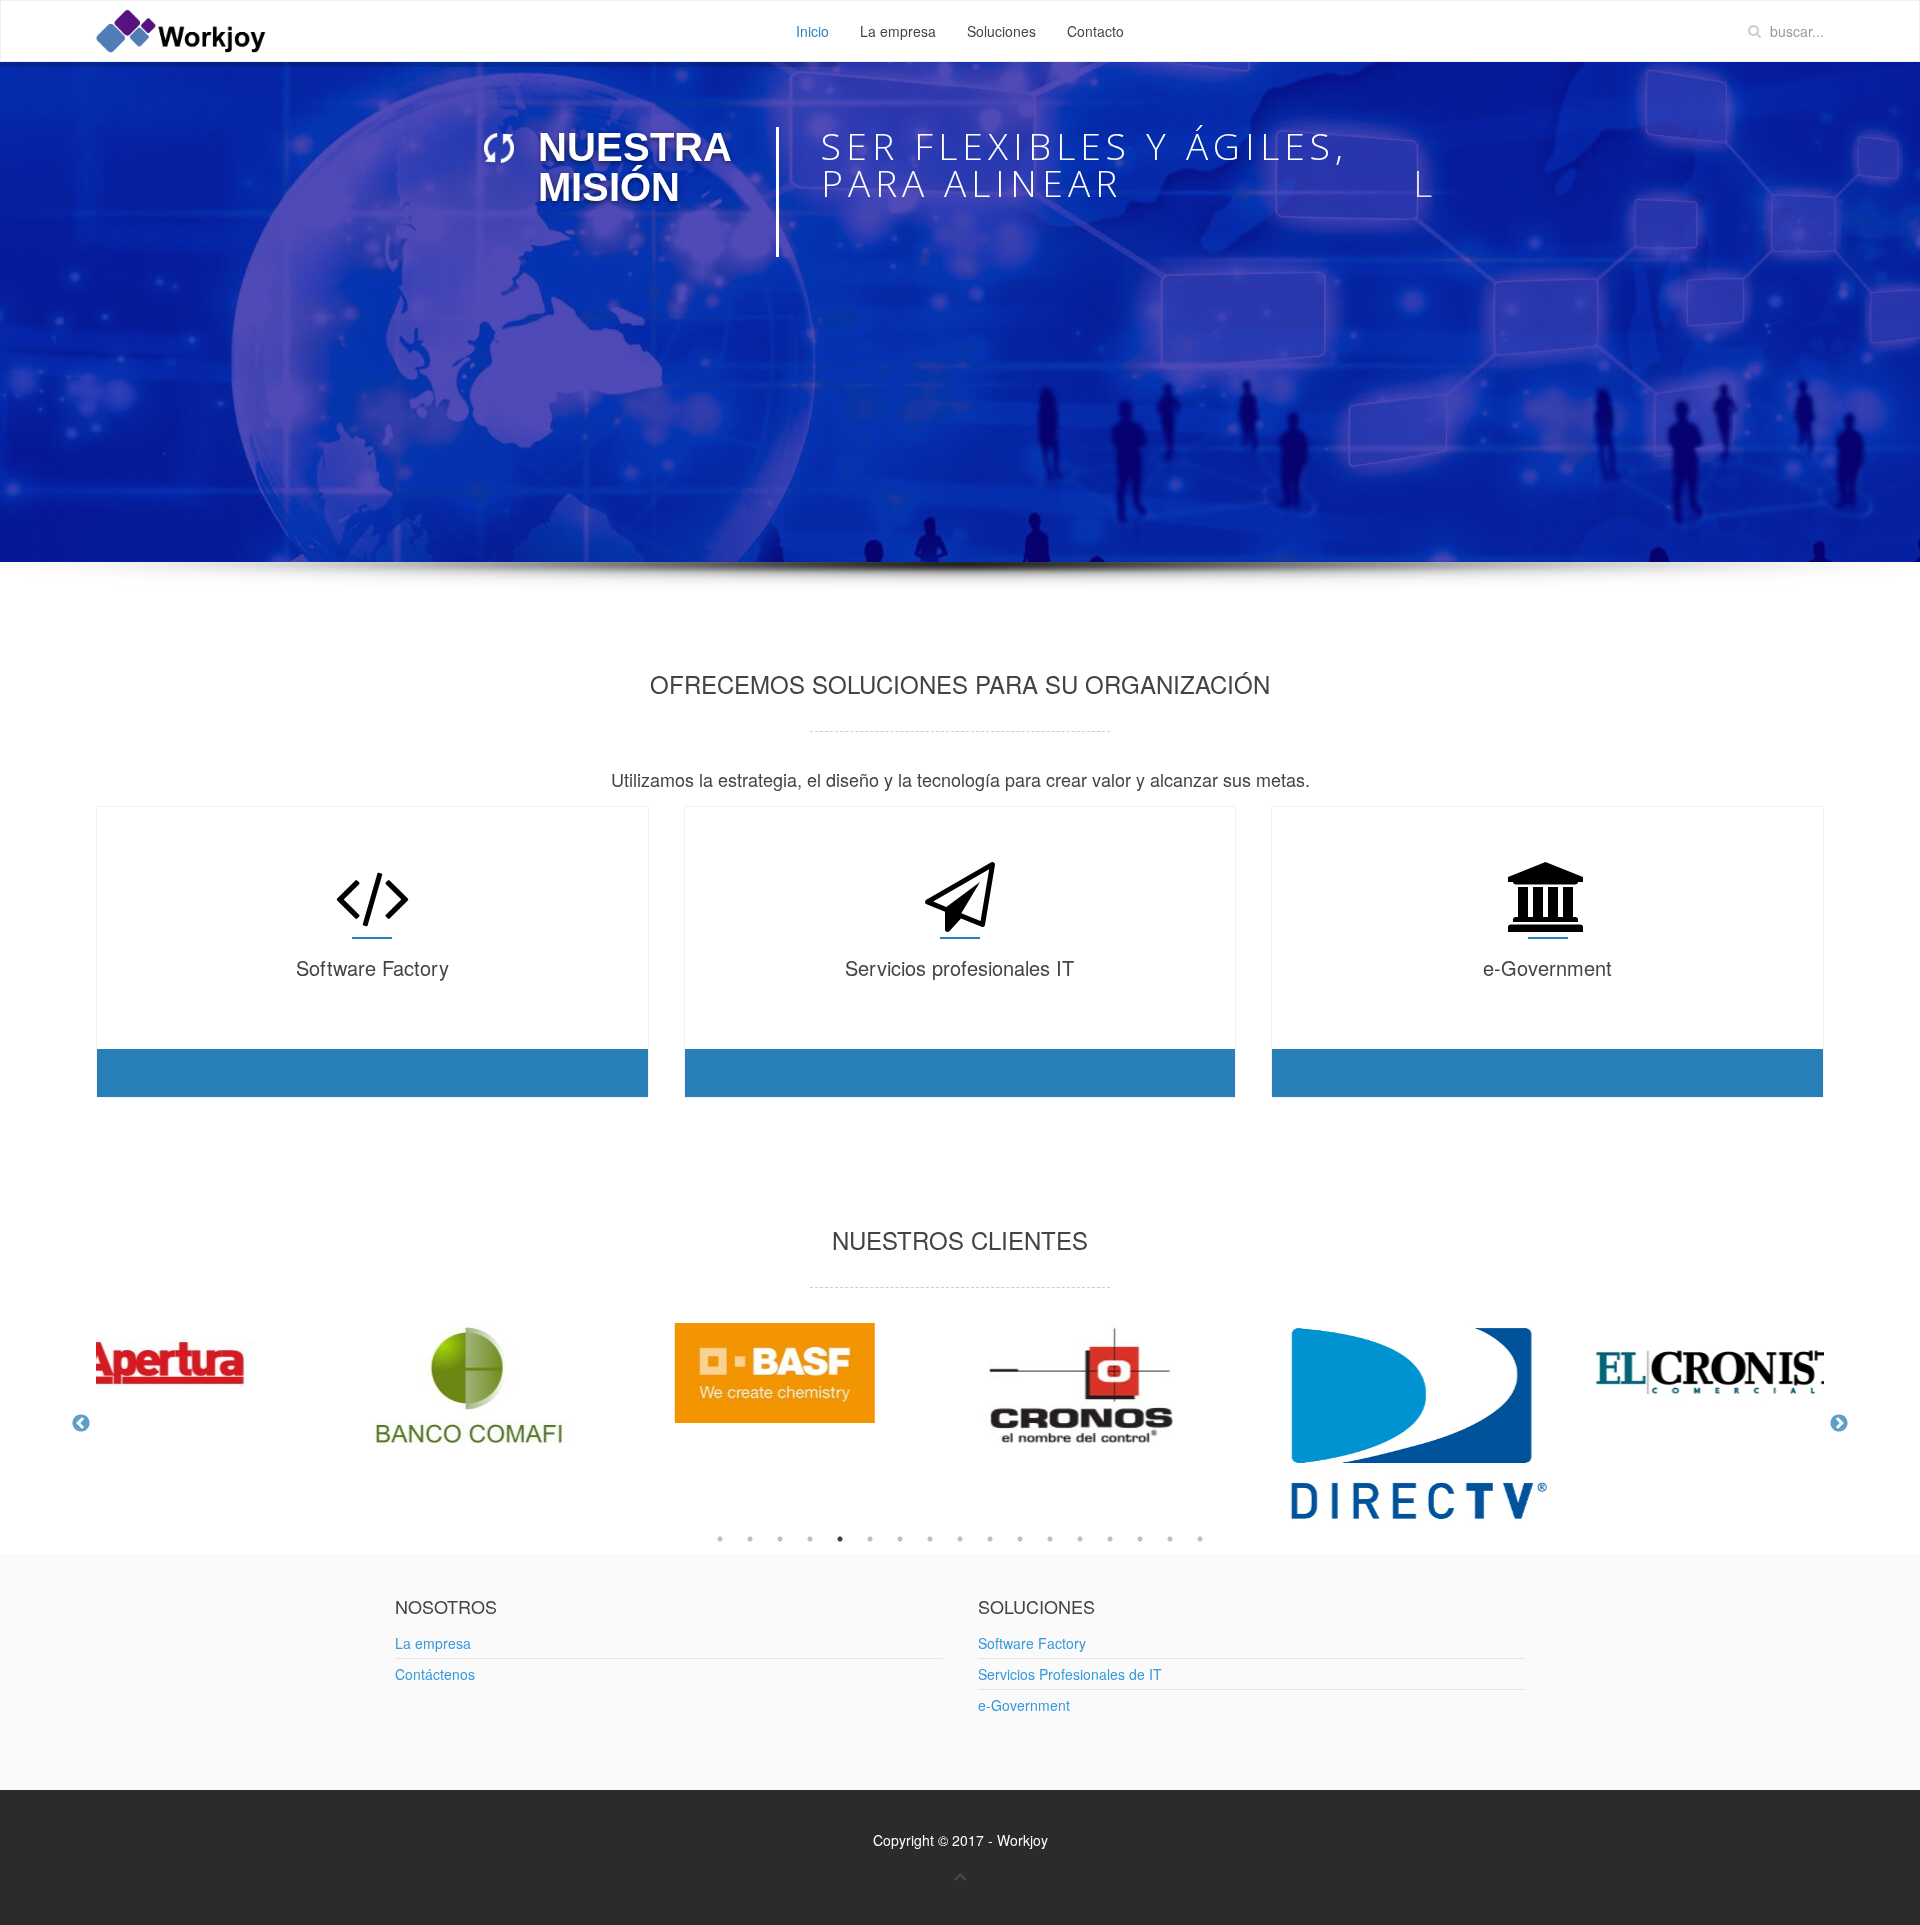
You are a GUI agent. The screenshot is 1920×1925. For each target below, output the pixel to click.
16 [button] (1170, 1539)
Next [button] (1839, 1424)
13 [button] (1080, 1539)
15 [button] (1140, 1539)
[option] (349, 1385)
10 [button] (990, 1539)
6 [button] (870, 1539)
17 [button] (1200, 1539)
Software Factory (1032, 1643)
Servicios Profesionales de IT (1070, 1674)
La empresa (898, 31)
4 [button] (810, 1539)
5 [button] (840, 1539)
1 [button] (720, 1539)
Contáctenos (435, 1674)
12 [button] (1050, 1539)
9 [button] (960, 1539)
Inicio (812, 31)
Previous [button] (81, 1424)
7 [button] (900, 1539)
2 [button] (750, 1539)
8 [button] (930, 1539)
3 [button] (780, 1539)
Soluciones (1001, 31)
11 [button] (1020, 1539)
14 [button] (1110, 1539)
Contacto (1095, 31)
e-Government (1024, 1705)
